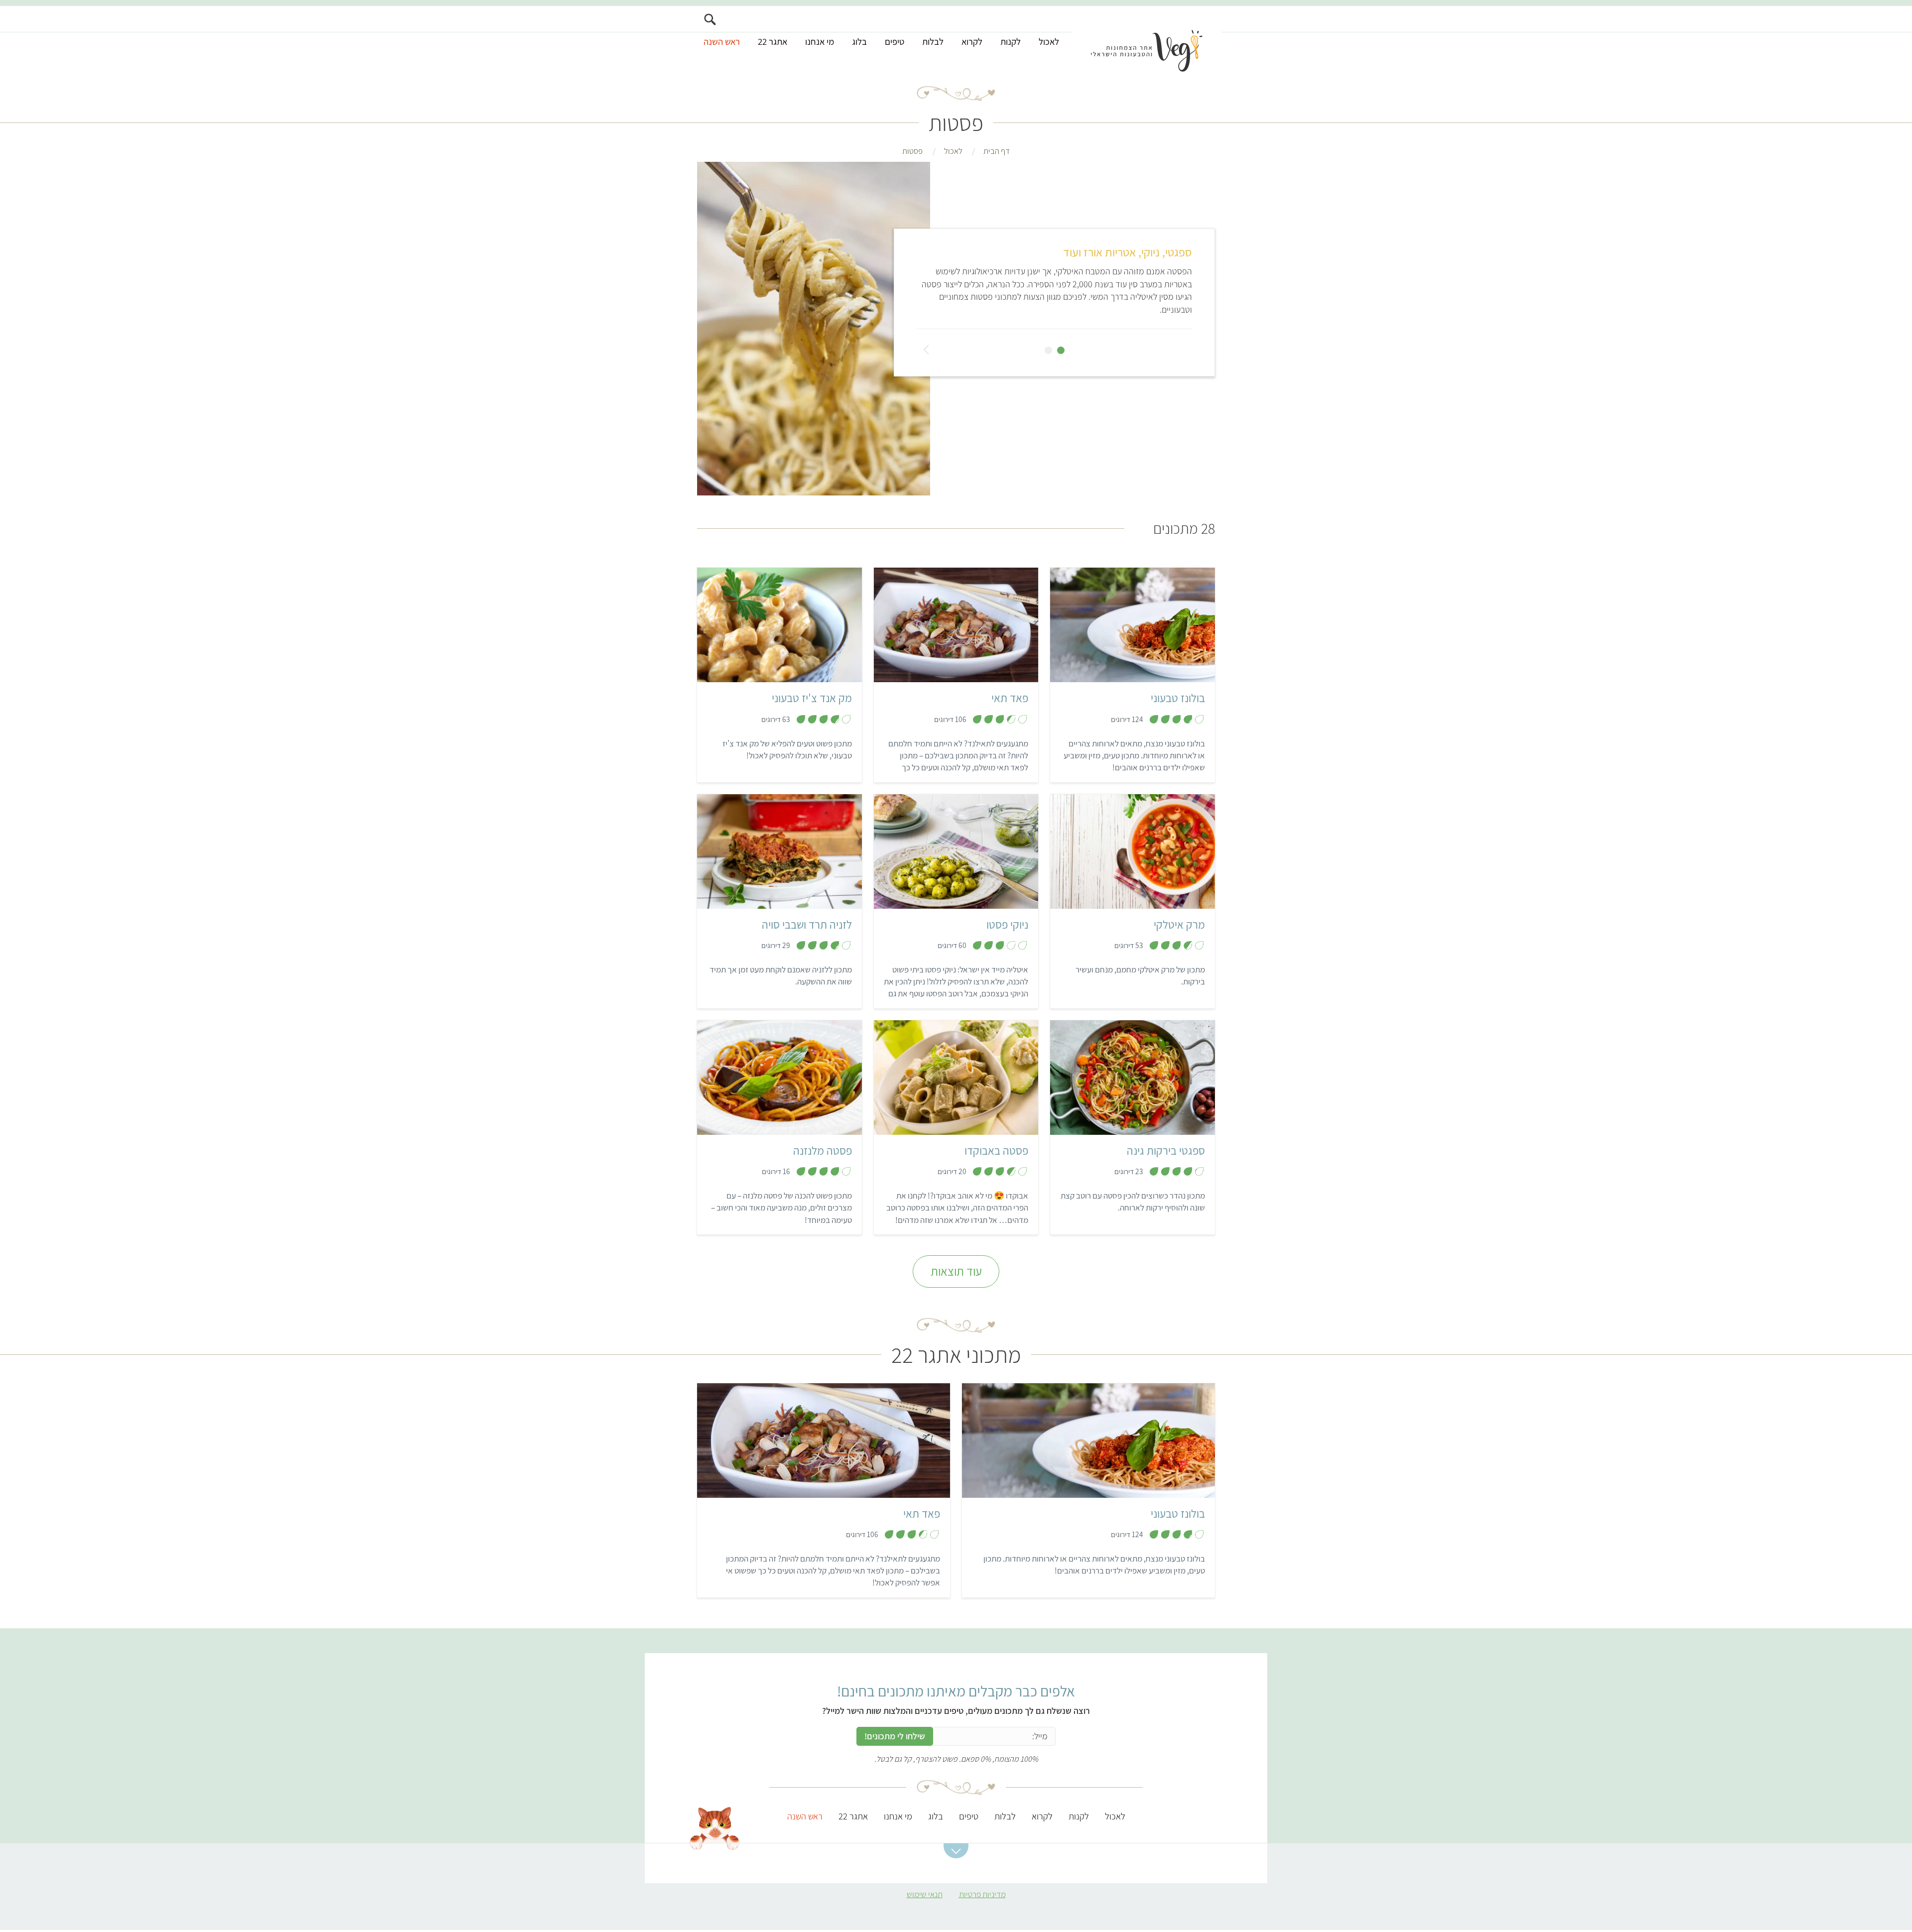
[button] (956, 1851)
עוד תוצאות (956, 1271)
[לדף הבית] (1147, 38)
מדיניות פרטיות (982, 1894)
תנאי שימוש (925, 1894)
